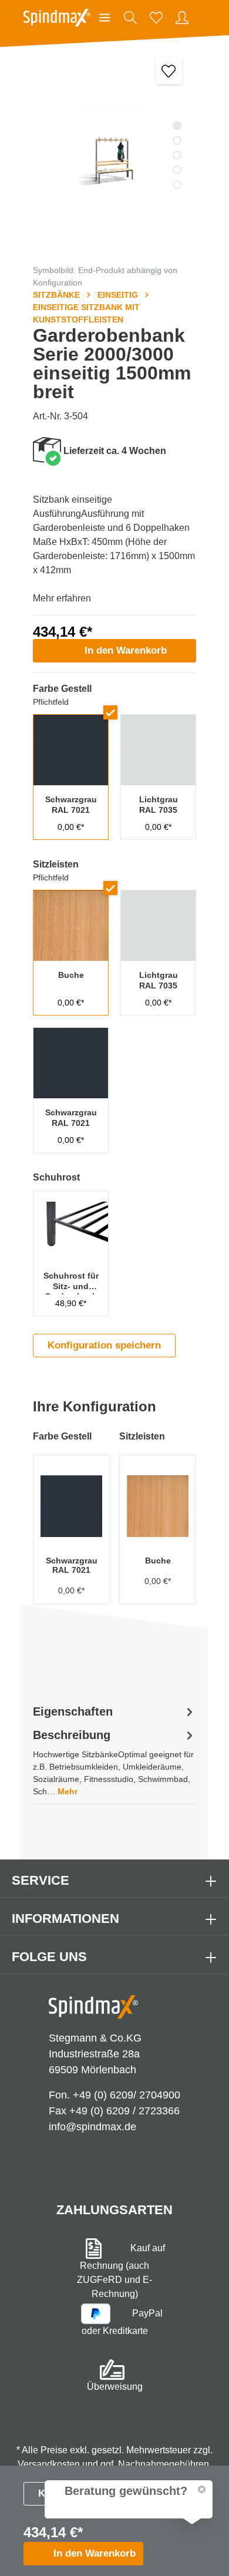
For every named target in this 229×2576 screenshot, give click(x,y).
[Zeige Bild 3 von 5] (177, 155)
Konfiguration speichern (104, 1345)
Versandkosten (49, 2464)
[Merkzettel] (156, 18)
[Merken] (169, 71)
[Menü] (105, 18)
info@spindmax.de (92, 2127)
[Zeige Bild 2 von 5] (177, 141)
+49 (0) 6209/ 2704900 (127, 2095)
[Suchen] (130, 18)
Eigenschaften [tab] (73, 1711)
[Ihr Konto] (182, 18)
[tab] (114, 1762)
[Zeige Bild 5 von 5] (177, 185)
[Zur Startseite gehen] (57, 18)
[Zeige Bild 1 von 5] (177, 126)
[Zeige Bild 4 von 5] (177, 170)
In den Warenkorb (126, 650)
